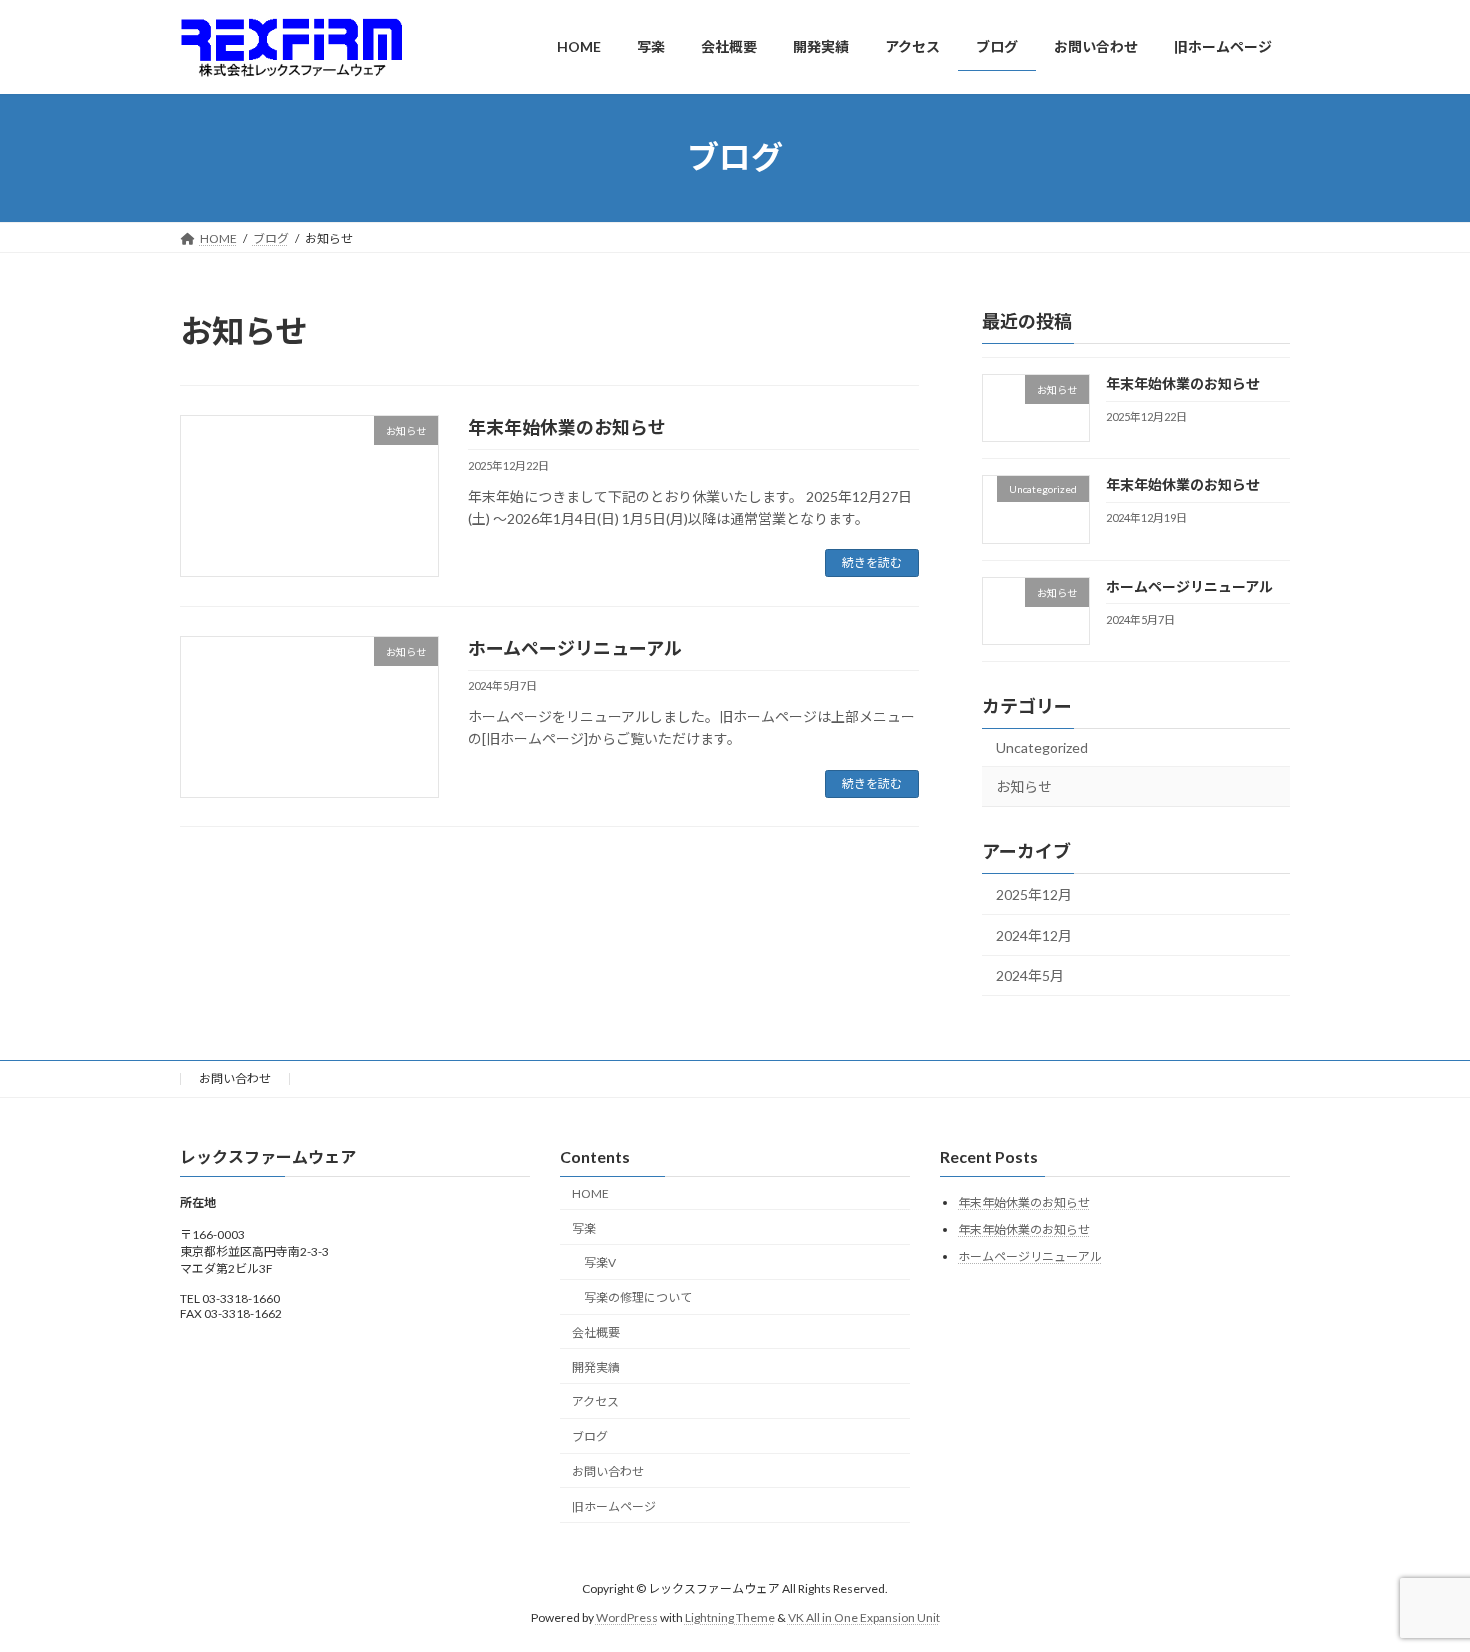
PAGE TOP (1417, 1583)
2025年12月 (1034, 894)
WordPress (627, 1616)
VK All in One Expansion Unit (864, 1616)
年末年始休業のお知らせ (567, 427)
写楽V (600, 1262)
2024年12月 (1034, 934)
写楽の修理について (638, 1297)
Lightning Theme (730, 1616)
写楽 (584, 1227)
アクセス (595, 1401)
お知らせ (1024, 786)
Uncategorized (1042, 746)
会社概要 (596, 1332)
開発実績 (596, 1367)
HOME (590, 1193)
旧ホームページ (614, 1506)
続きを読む (872, 562)
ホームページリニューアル (575, 648)
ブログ (590, 1436)
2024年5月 (1030, 975)
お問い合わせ (235, 1078)
